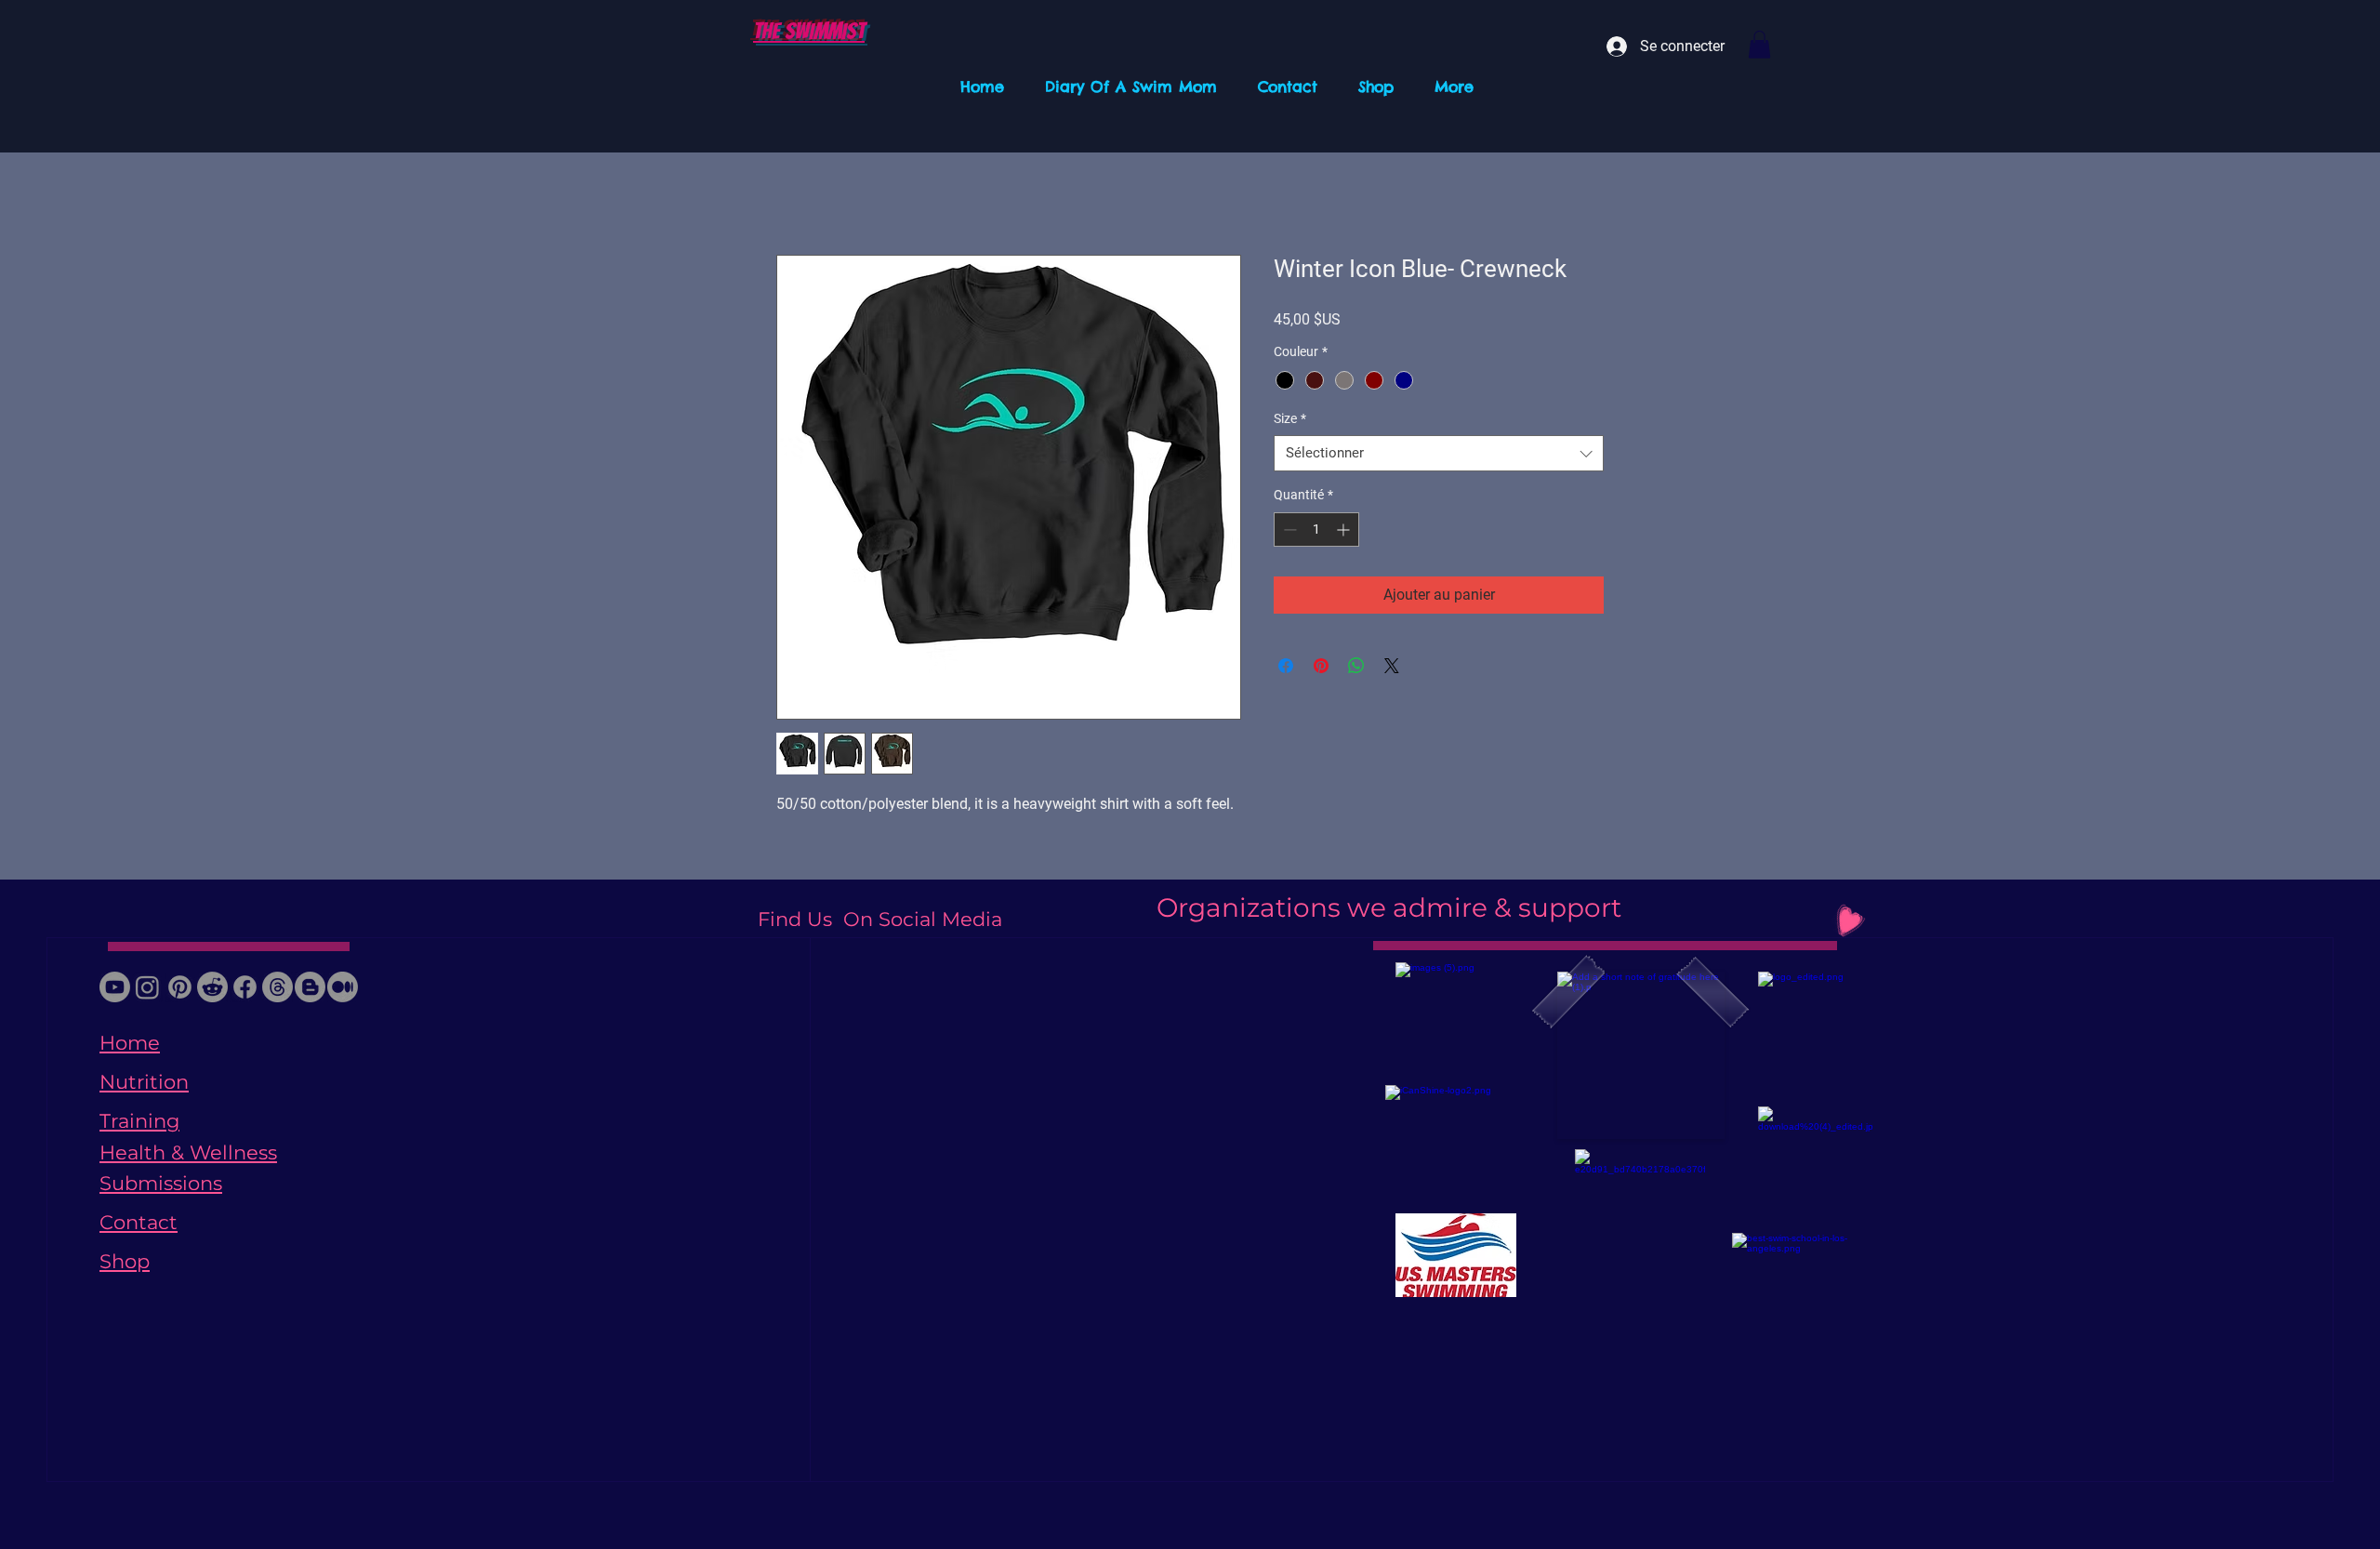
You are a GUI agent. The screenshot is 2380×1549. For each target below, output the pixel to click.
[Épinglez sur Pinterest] (1321, 666)
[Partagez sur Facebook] (1286, 666)
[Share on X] (1392, 666)
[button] (1759, 45)
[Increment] (1345, 530)
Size (1290, 418)
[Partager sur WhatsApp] (1356, 666)
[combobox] (1439, 453)
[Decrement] (1288, 530)
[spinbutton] (1316, 530)
